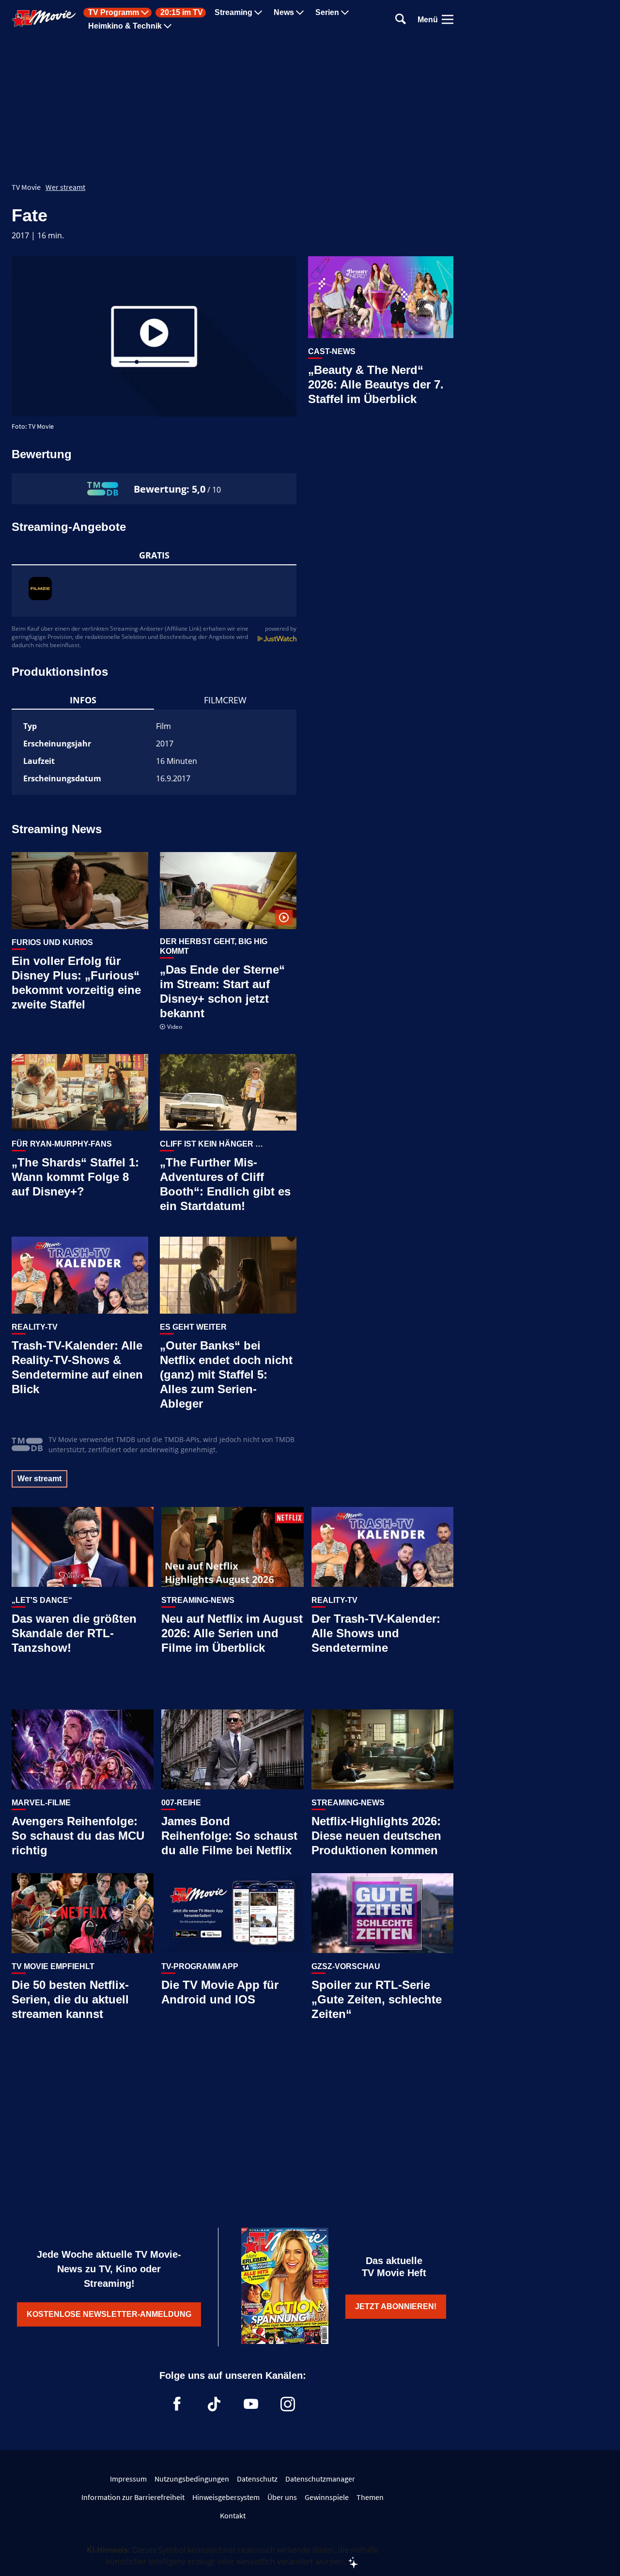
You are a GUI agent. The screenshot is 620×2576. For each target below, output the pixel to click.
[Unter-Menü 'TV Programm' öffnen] (145, 13)
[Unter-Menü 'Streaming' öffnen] (258, 13)
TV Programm (114, 13)
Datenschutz (257, 2479)
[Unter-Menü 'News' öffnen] (300, 13)
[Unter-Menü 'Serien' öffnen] (345, 13)
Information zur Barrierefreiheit (133, 2497)
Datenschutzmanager (320, 2479)
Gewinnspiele (327, 2497)
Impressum (128, 2479)
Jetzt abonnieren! (396, 2306)
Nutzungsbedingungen (192, 2479)
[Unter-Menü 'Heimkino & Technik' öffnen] (168, 26)
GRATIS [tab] (154, 555)
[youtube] (251, 2404)
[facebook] (177, 2404)
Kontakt (233, 2515)
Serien (327, 13)
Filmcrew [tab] (225, 700)
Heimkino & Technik (125, 26)
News (284, 13)
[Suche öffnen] (401, 20)
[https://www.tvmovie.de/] (44, 18)
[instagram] (288, 2404)
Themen (370, 2497)
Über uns (282, 2497)
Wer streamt (65, 187)
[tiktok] (214, 2404)
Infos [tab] (83, 700)
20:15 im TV (182, 13)
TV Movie (26, 187)
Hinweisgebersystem (226, 2497)
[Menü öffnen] (448, 19)
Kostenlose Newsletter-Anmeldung (109, 2314)
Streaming (233, 13)
